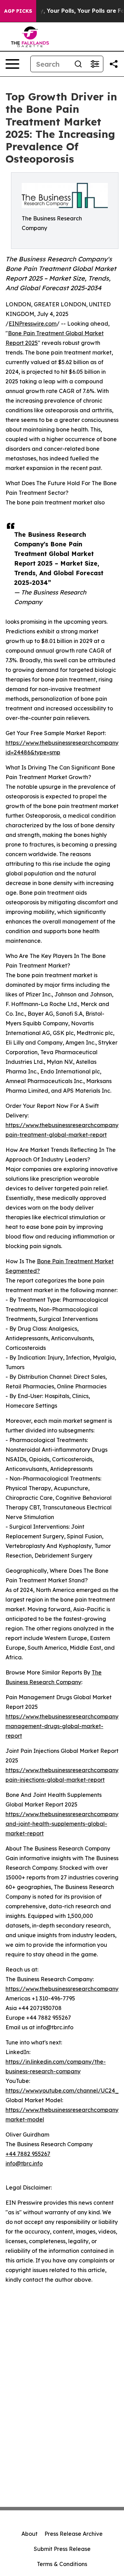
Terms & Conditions (62, 2564)
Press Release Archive (74, 2534)
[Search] (78, 64)
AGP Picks (18, 11)
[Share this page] (114, 64)
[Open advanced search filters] (95, 64)
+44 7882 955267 (28, 2154)
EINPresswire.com (33, 324)
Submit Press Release (62, 2549)
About (29, 2534)
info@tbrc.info (24, 2163)
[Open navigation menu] (12, 64)
